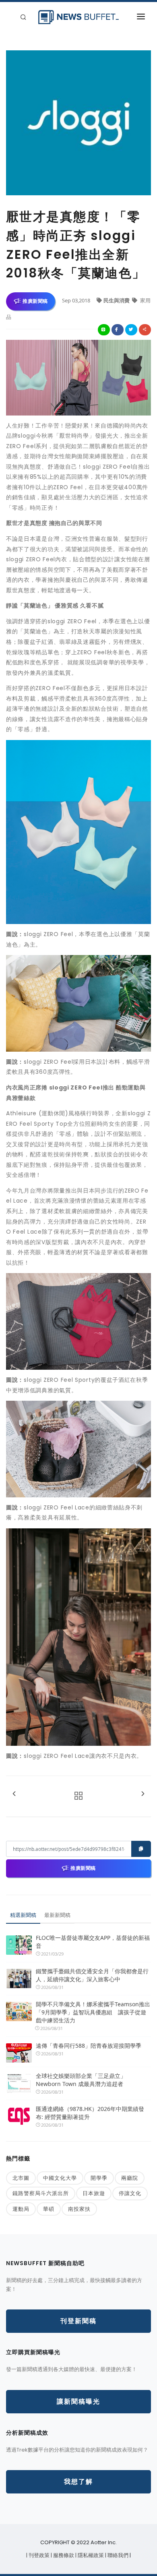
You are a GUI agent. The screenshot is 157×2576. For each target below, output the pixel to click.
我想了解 (78, 2482)
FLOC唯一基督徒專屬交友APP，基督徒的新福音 (93, 1942)
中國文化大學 (60, 2178)
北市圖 (21, 2178)
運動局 (21, 2209)
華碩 (49, 2209)
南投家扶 (79, 2209)
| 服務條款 (63, 2555)
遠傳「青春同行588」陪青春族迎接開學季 (89, 2046)
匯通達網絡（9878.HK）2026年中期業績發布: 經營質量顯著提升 (90, 2113)
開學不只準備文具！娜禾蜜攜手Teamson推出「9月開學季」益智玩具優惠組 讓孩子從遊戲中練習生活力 (93, 2012)
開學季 (99, 2178)
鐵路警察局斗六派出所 (41, 2193)
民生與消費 (117, 300)
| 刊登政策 (38, 2555)
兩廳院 (130, 2178)
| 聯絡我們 (117, 2555)
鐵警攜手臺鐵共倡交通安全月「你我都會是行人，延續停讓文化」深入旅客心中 (92, 1975)
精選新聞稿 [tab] (23, 1915)
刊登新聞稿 (78, 2321)
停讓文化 (130, 2193)
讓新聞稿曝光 (78, 2401)
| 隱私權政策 (90, 2555)
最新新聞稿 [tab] (57, 1915)
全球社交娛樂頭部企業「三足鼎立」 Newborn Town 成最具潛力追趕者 (81, 2080)
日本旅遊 (94, 2193)
